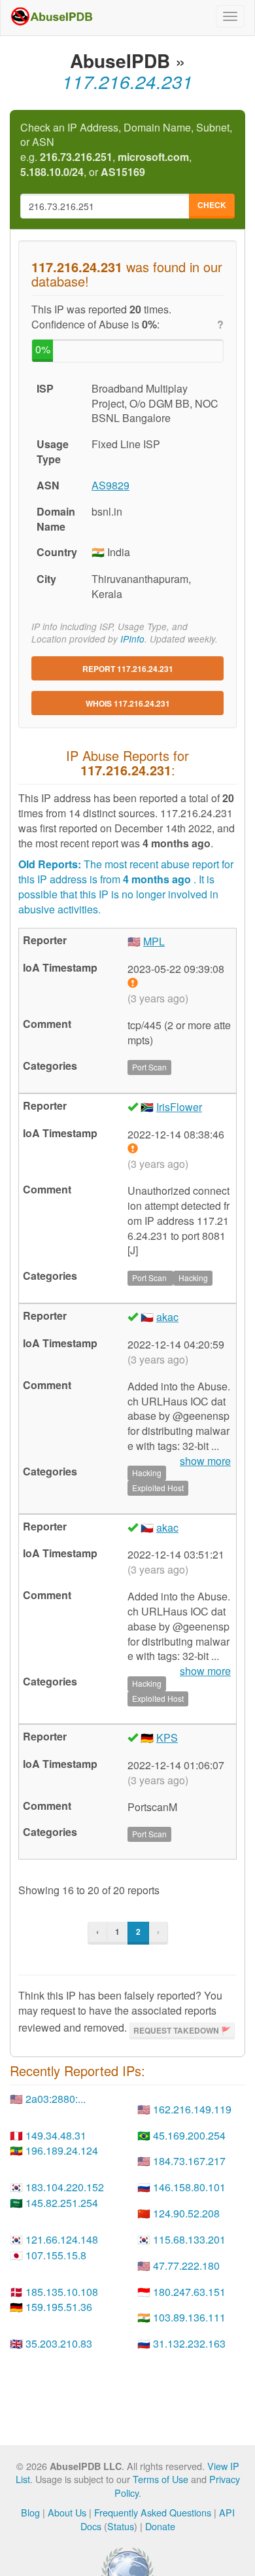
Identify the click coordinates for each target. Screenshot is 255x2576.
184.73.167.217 (189, 2161)
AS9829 (110, 485)
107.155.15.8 (56, 2255)
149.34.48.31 (56, 2135)
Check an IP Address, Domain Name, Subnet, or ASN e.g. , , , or (126, 150)
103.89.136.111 (189, 2317)
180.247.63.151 (189, 2292)
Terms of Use (161, 2479)
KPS (167, 1738)
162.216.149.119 (192, 2109)
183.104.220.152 (65, 2187)
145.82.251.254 (62, 2203)
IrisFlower (179, 1107)
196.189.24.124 (62, 2150)
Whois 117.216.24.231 (128, 703)
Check (212, 205)
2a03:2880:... (56, 2099)
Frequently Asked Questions (153, 2512)
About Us (67, 2512)
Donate (160, 2526)
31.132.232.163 (189, 2343)
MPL (154, 941)
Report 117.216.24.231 (128, 669)
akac (167, 1317)
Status (121, 2526)
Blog (30, 2512)
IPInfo (132, 639)
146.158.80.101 (189, 2187)
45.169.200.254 (189, 2135)
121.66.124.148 (62, 2239)
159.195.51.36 (59, 2307)
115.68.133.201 (189, 2239)
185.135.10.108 (62, 2292)
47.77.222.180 (186, 2266)
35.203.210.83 (59, 2343)
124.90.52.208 (186, 2213)
